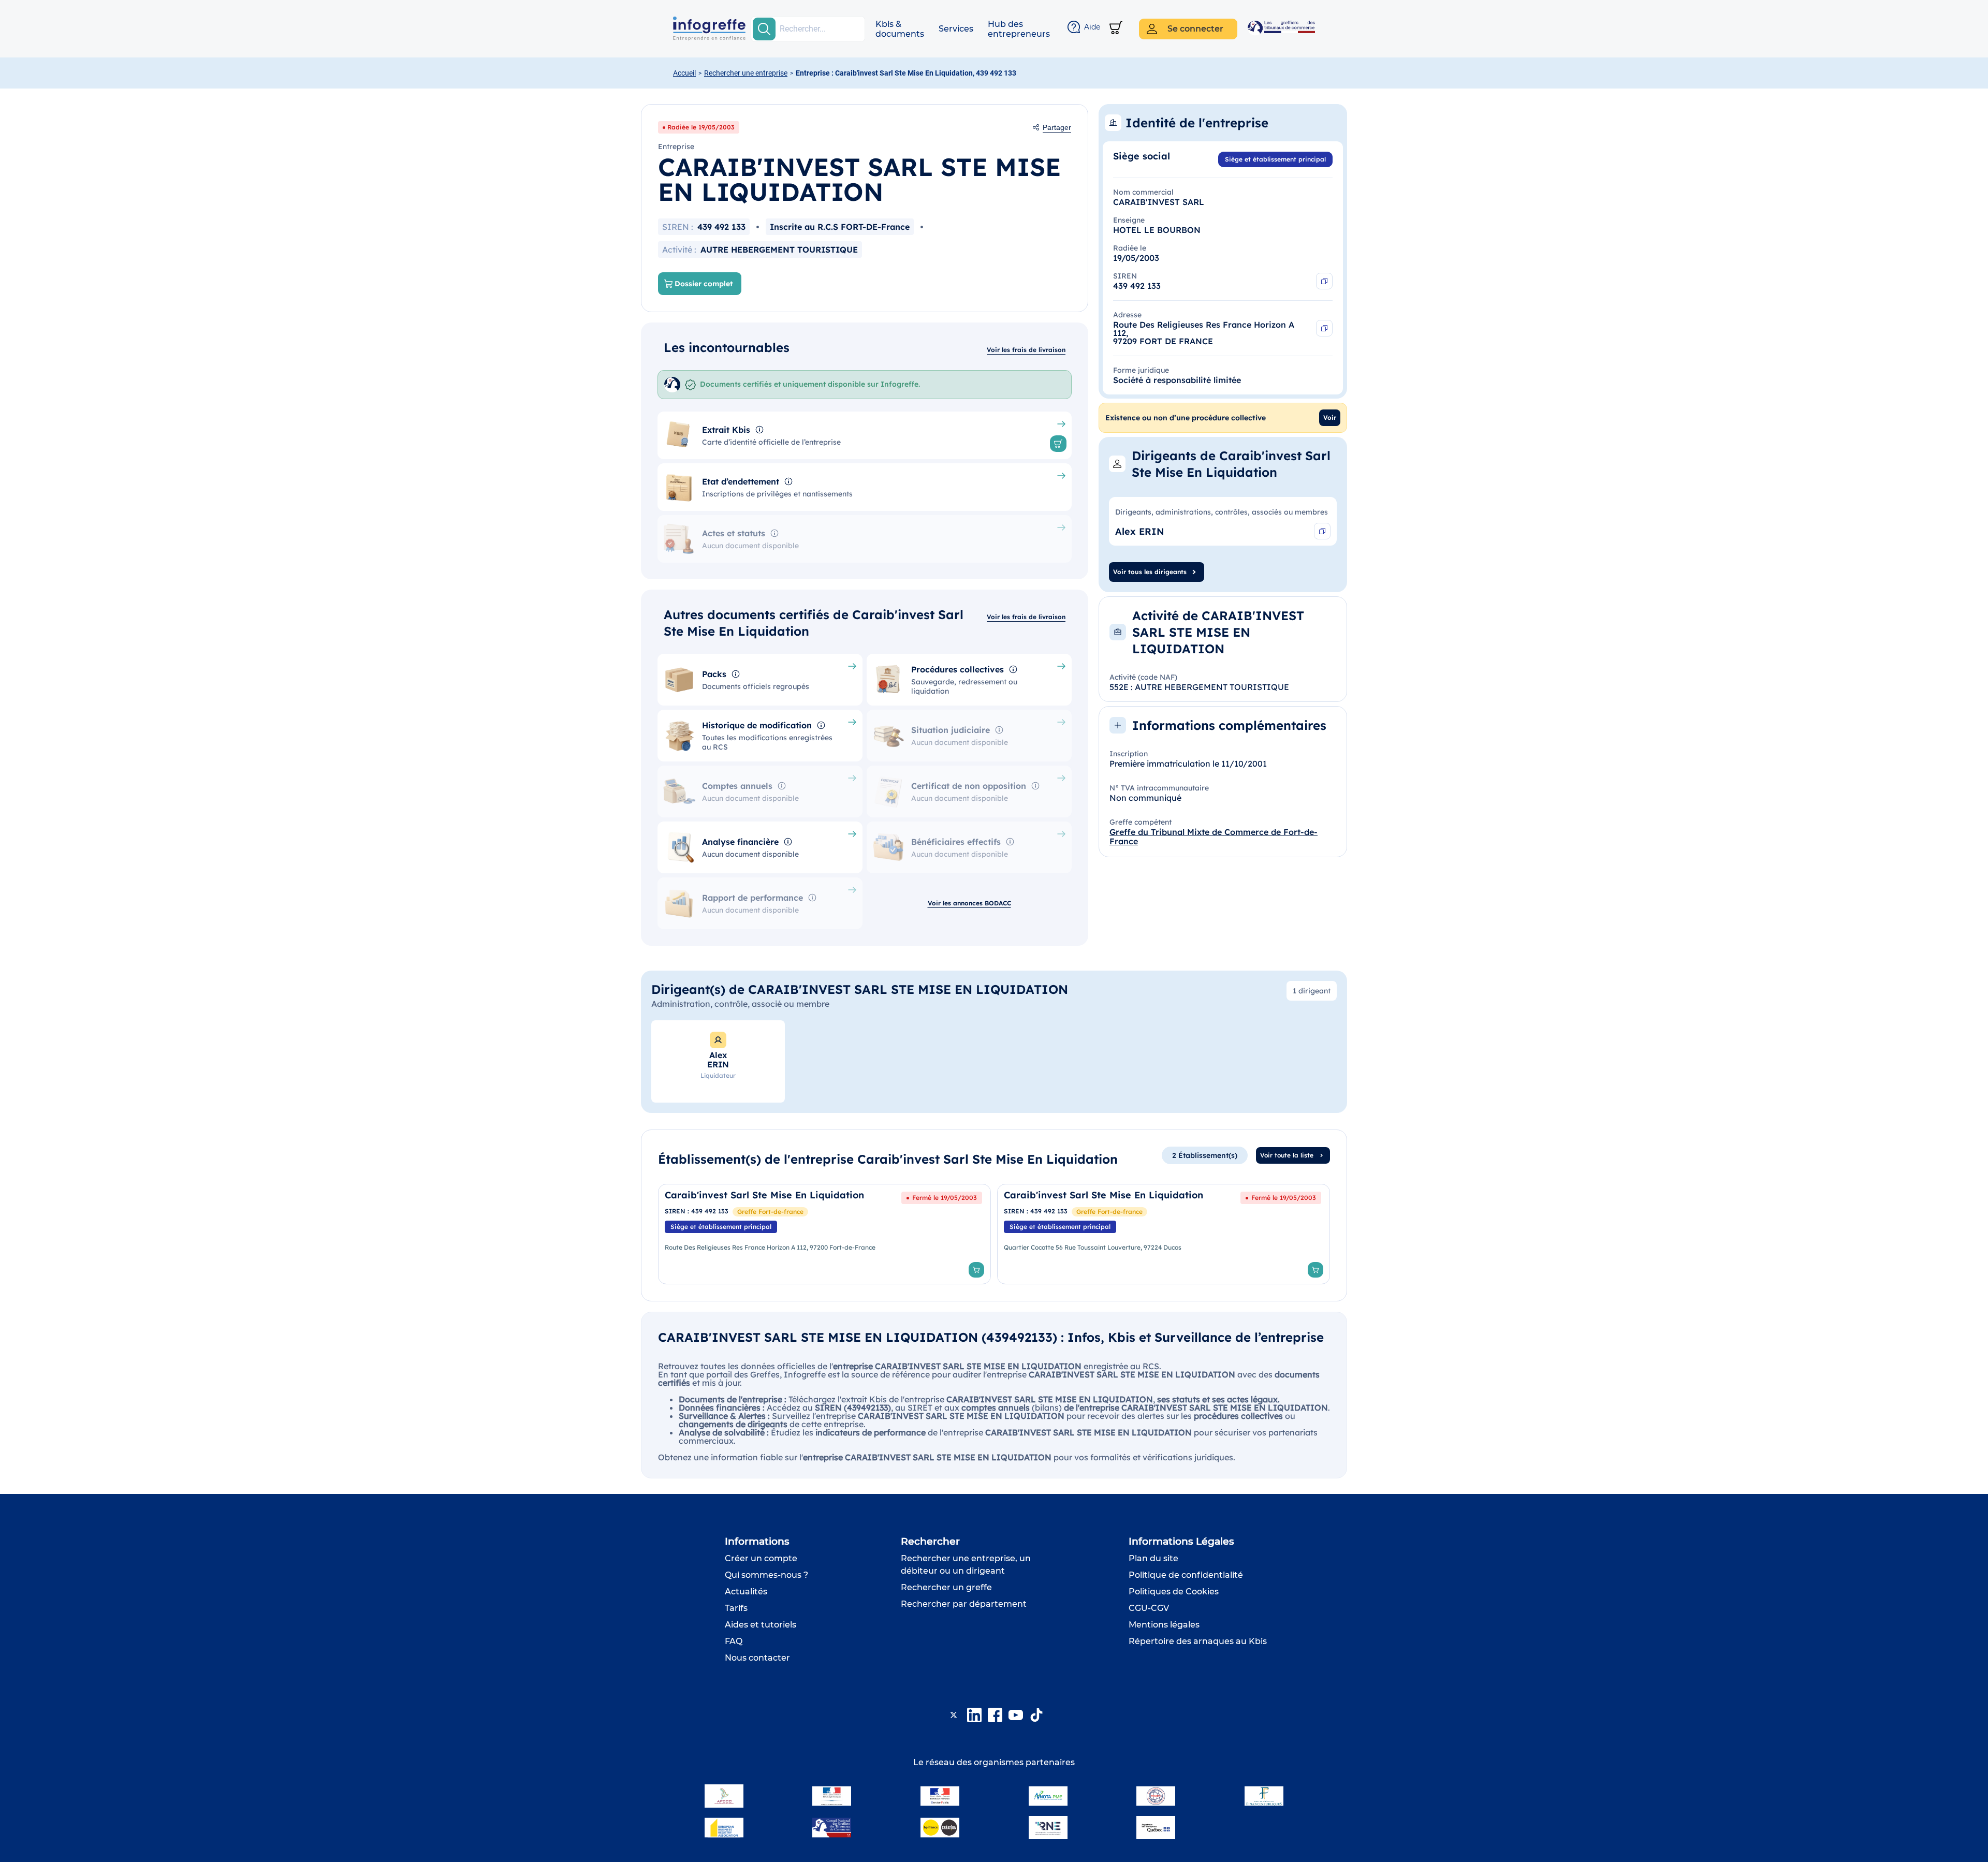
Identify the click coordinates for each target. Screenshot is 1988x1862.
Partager (1057, 127)
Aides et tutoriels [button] (761, 1625)
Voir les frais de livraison (1026, 350)
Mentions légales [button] (1164, 1625)
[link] (824, 1234)
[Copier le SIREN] (1324, 281)
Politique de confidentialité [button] (1186, 1575)
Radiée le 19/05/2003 (701, 127)
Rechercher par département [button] (964, 1604)
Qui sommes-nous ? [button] (766, 1575)
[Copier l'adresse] (1324, 328)
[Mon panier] (1116, 29)
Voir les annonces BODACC (969, 903)
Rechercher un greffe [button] (946, 1587)
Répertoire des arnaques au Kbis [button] (1198, 1641)
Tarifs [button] (736, 1608)
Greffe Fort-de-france (770, 1212)
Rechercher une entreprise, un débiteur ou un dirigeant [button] (966, 1565)
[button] (900, 29)
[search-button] (764, 29)
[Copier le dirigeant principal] (1322, 531)
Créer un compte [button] (761, 1558)
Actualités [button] (746, 1592)
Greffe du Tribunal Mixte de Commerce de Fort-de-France (1214, 837)
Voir (1330, 417)
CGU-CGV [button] (1149, 1608)
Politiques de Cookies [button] (1174, 1592)
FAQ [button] (734, 1641)
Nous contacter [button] (757, 1658)
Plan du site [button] (1153, 1558)
